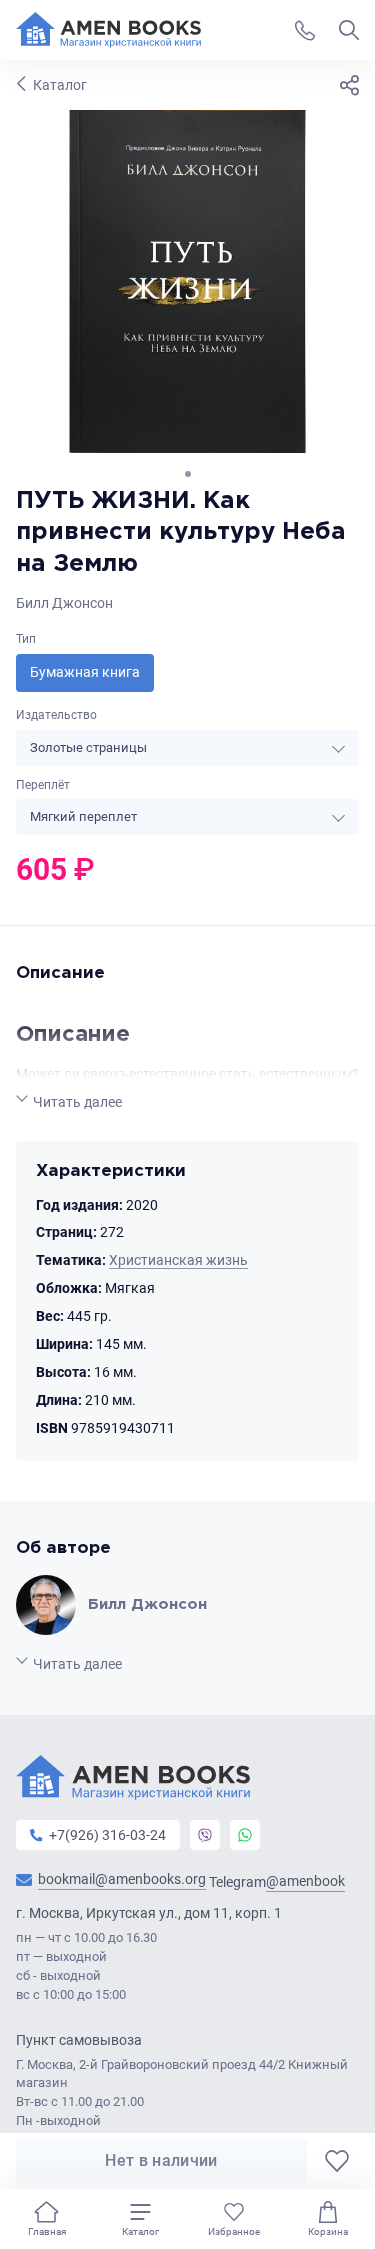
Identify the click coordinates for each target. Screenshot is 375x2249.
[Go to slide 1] (188, 474)
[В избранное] (337, 2161)
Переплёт (43, 785)
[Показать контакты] (305, 30)
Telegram (277, 1881)
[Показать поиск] (349, 30)
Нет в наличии (161, 2160)
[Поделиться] (349, 85)
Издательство (56, 715)
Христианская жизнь (178, 1260)
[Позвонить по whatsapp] (245, 1835)
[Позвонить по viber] (205, 1835)
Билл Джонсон (64, 603)
